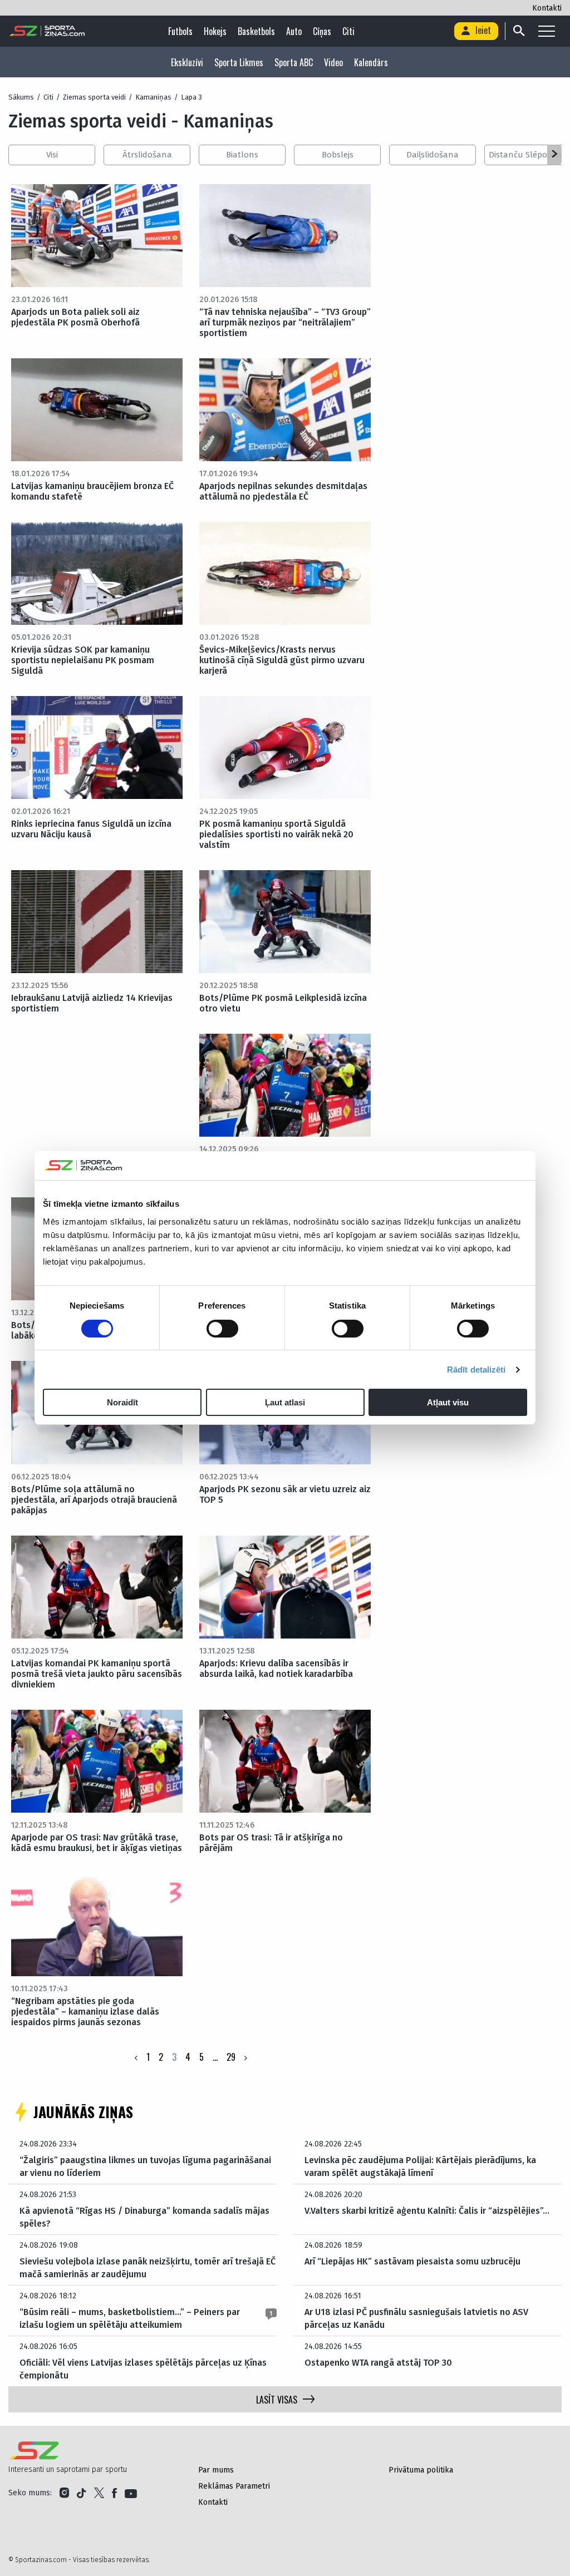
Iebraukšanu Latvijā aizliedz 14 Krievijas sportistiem (92, 1003)
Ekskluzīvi (187, 62)
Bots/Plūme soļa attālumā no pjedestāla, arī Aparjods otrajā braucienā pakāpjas (94, 1500)
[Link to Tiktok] (82, 2493)
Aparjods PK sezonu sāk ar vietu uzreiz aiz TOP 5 (285, 1494)
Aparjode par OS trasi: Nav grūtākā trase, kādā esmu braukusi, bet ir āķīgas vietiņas (97, 1843)
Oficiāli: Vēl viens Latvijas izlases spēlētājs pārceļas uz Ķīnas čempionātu (143, 2369)
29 (231, 2057)
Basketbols (256, 31)
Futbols (180, 31)
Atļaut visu (448, 1402)
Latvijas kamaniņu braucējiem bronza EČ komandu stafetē (92, 491)
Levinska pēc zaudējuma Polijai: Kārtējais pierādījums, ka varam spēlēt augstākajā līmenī (420, 2166)
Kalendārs (371, 62)
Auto (294, 31)
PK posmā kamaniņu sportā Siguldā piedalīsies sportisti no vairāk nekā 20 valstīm (276, 834)
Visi (52, 155)
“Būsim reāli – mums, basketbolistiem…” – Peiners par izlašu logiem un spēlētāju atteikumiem (130, 2318)
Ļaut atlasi (285, 1402)
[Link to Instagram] (64, 2493)
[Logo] (47, 31)
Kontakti (547, 8)
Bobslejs (338, 155)
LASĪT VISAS (277, 2400)
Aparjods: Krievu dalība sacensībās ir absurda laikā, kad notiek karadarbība (276, 1669)
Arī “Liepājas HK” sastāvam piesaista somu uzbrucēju (412, 2261)
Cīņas (322, 31)
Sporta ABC (294, 62)
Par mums (216, 2470)
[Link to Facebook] (114, 2493)
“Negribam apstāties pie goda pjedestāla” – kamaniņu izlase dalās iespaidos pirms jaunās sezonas (85, 2012)
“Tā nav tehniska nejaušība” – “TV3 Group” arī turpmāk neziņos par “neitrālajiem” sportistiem (285, 322)
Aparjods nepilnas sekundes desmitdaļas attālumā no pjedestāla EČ (283, 491)
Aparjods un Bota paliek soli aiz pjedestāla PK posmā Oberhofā (75, 317)
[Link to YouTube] (131, 2493)
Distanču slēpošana (528, 155)
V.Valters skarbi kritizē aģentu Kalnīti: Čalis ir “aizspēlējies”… (427, 2211)
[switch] (222, 1329)
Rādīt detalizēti (476, 1370)
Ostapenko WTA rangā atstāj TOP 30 (378, 2363)
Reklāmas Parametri (234, 2486)
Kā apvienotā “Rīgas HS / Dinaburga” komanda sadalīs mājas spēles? (144, 2217)
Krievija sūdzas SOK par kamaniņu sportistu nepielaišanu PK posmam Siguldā (83, 660)
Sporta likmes (239, 62)
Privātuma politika (421, 2470)
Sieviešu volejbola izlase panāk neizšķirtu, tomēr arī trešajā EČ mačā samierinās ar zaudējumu (148, 2267)
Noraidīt (122, 1402)
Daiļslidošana (433, 155)
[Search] (518, 31)
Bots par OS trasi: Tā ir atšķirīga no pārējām (271, 1843)
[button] (554, 155)
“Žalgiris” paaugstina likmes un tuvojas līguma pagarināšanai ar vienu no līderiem (145, 2166)
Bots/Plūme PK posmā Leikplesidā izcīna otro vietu (283, 1003)
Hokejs (215, 31)
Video (333, 62)
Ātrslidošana (147, 155)
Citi (348, 31)
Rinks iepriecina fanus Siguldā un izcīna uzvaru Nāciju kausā (91, 829)
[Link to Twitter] (99, 2493)
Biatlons (242, 155)
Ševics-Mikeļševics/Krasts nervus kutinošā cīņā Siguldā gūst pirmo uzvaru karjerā (282, 660)
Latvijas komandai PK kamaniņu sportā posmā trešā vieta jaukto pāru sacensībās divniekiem (97, 1674)
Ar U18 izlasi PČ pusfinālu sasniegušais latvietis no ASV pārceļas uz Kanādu (416, 2318)
